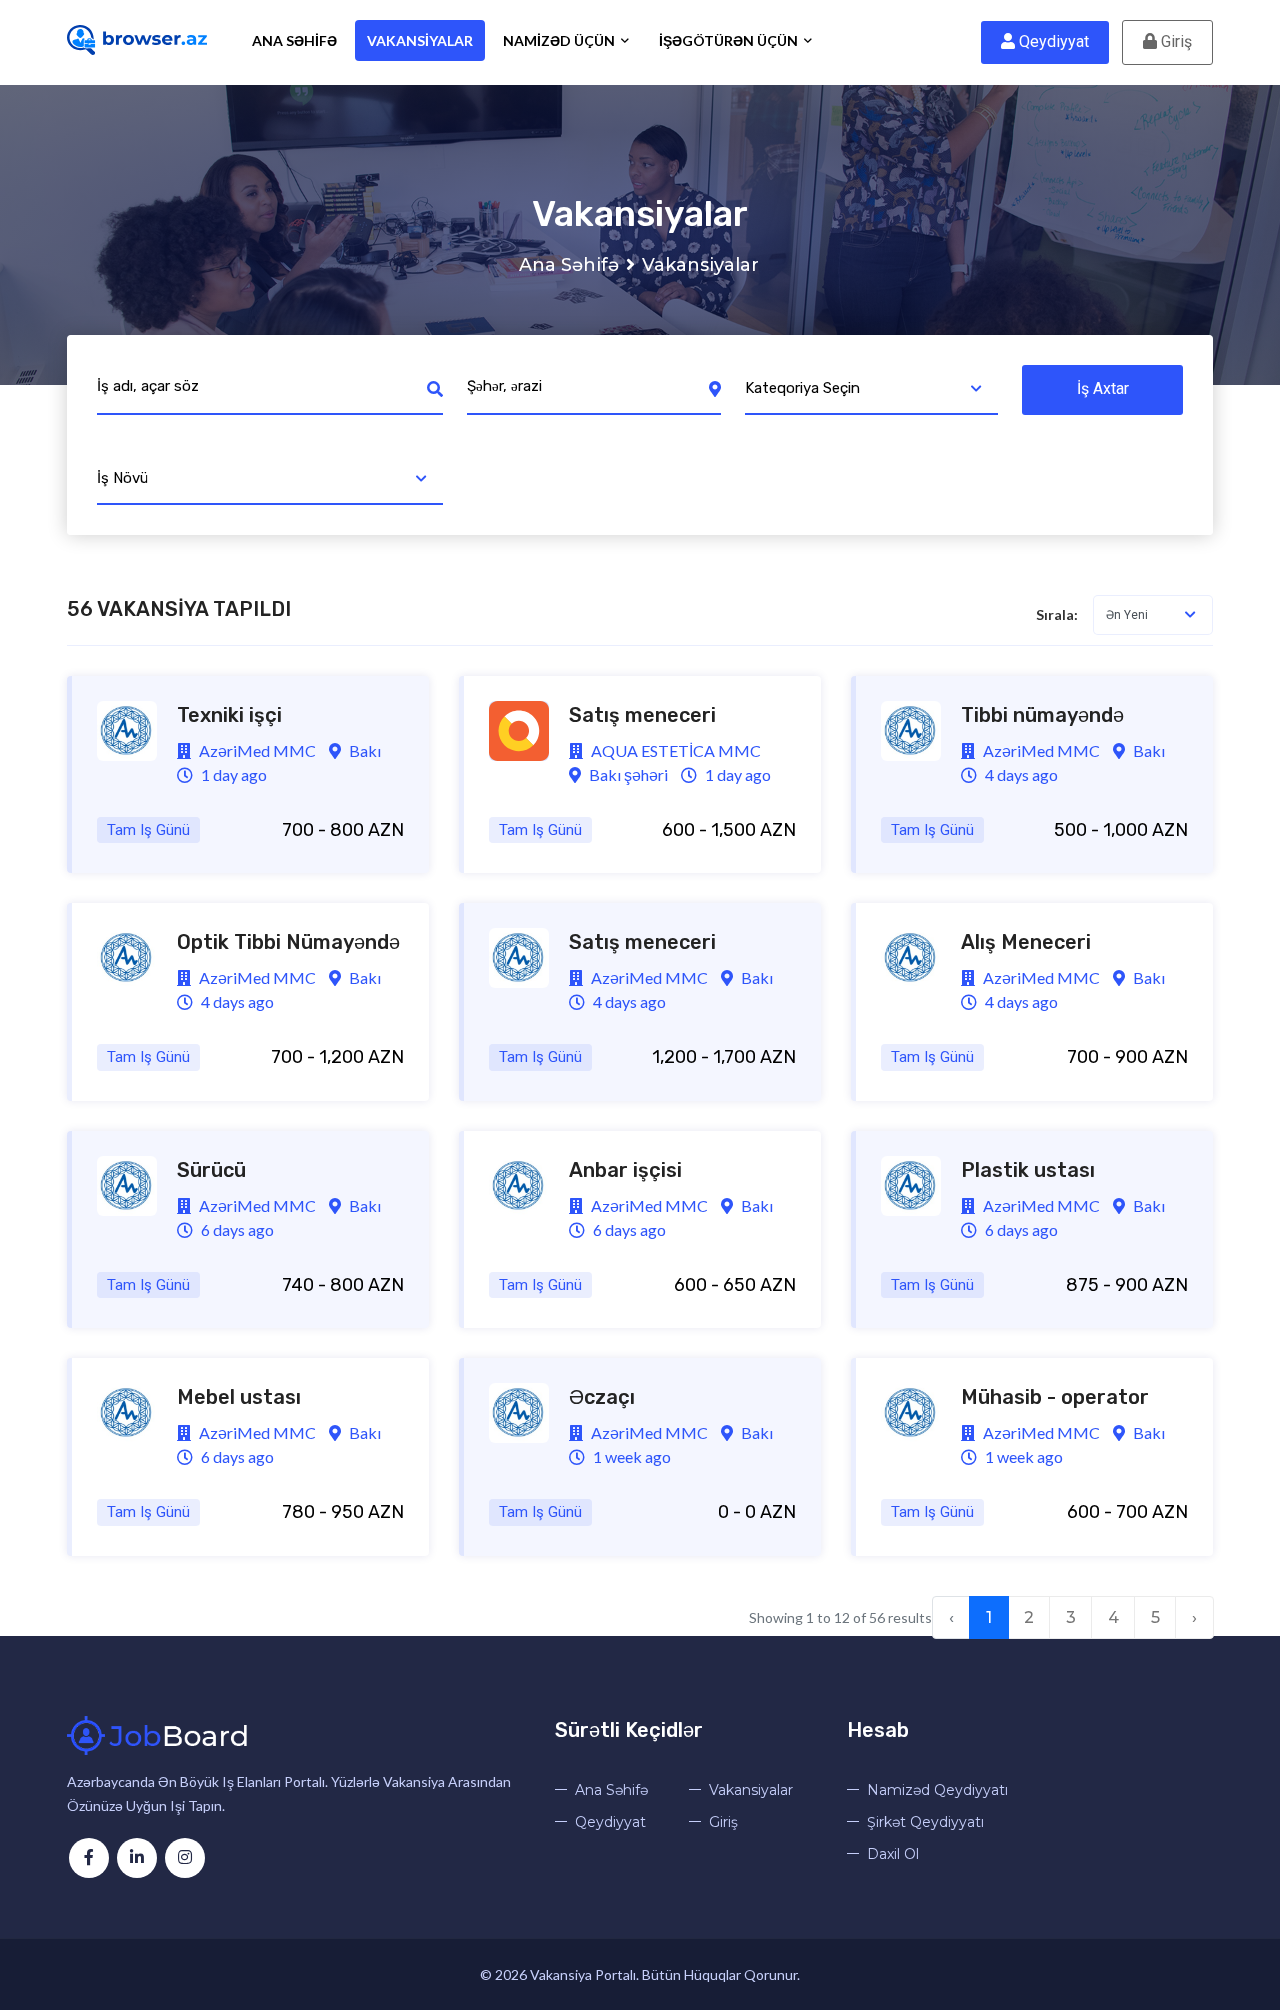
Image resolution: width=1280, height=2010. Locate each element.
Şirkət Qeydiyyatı (925, 1822)
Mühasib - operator (1055, 1397)
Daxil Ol (893, 1854)
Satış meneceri (642, 715)
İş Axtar (1103, 388)
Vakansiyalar (420, 40)
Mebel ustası (239, 1397)
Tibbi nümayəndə (1042, 715)
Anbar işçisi (625, 1170)
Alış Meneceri (1026, 942)
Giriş (1174, 41)
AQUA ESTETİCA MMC (674, 750)
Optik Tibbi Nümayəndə (288, 942)
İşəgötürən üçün (730, 40)
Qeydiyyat (1052, 41)
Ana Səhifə (294, 40)
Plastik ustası (1028, 1170)
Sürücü (211, 1170)
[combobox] (872, 390)
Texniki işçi (229, 715)
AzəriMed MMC (256, 750)
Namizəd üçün (560, 40)
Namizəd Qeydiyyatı (937, 1790)
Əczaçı (602, 1397)
